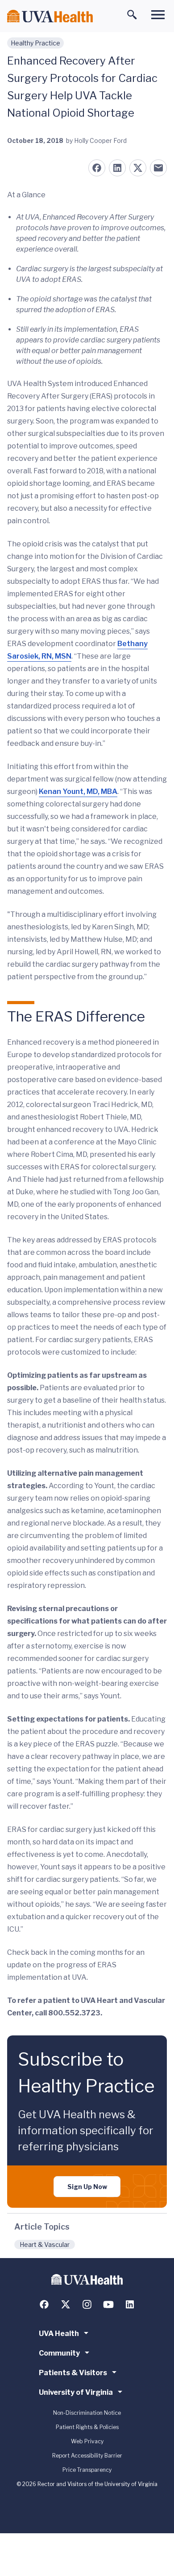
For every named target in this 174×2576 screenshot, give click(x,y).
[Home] (50, 16)
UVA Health (59, 2334)
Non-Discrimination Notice (87, 2413)
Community (59, 2353)
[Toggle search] (132, 15)
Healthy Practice (35, 43)
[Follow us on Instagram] (87, 2304)
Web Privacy (87, 2441)
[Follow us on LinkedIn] (130, 2304)
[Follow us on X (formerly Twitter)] (66, 2304)
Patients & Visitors (73, 2373)
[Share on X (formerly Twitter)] (138, 168)
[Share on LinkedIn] (117, 168)
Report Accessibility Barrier (87, 2456)
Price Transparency (87, 2470)
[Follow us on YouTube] (108, 2304)
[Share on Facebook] (97, 168)
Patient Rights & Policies (87, 2427)
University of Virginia (76, 2392)
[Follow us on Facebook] (44, 2304)
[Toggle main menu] (158, 15)
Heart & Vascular (45, 2244)
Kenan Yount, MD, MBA (78, 792)
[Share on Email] (158, 168)
